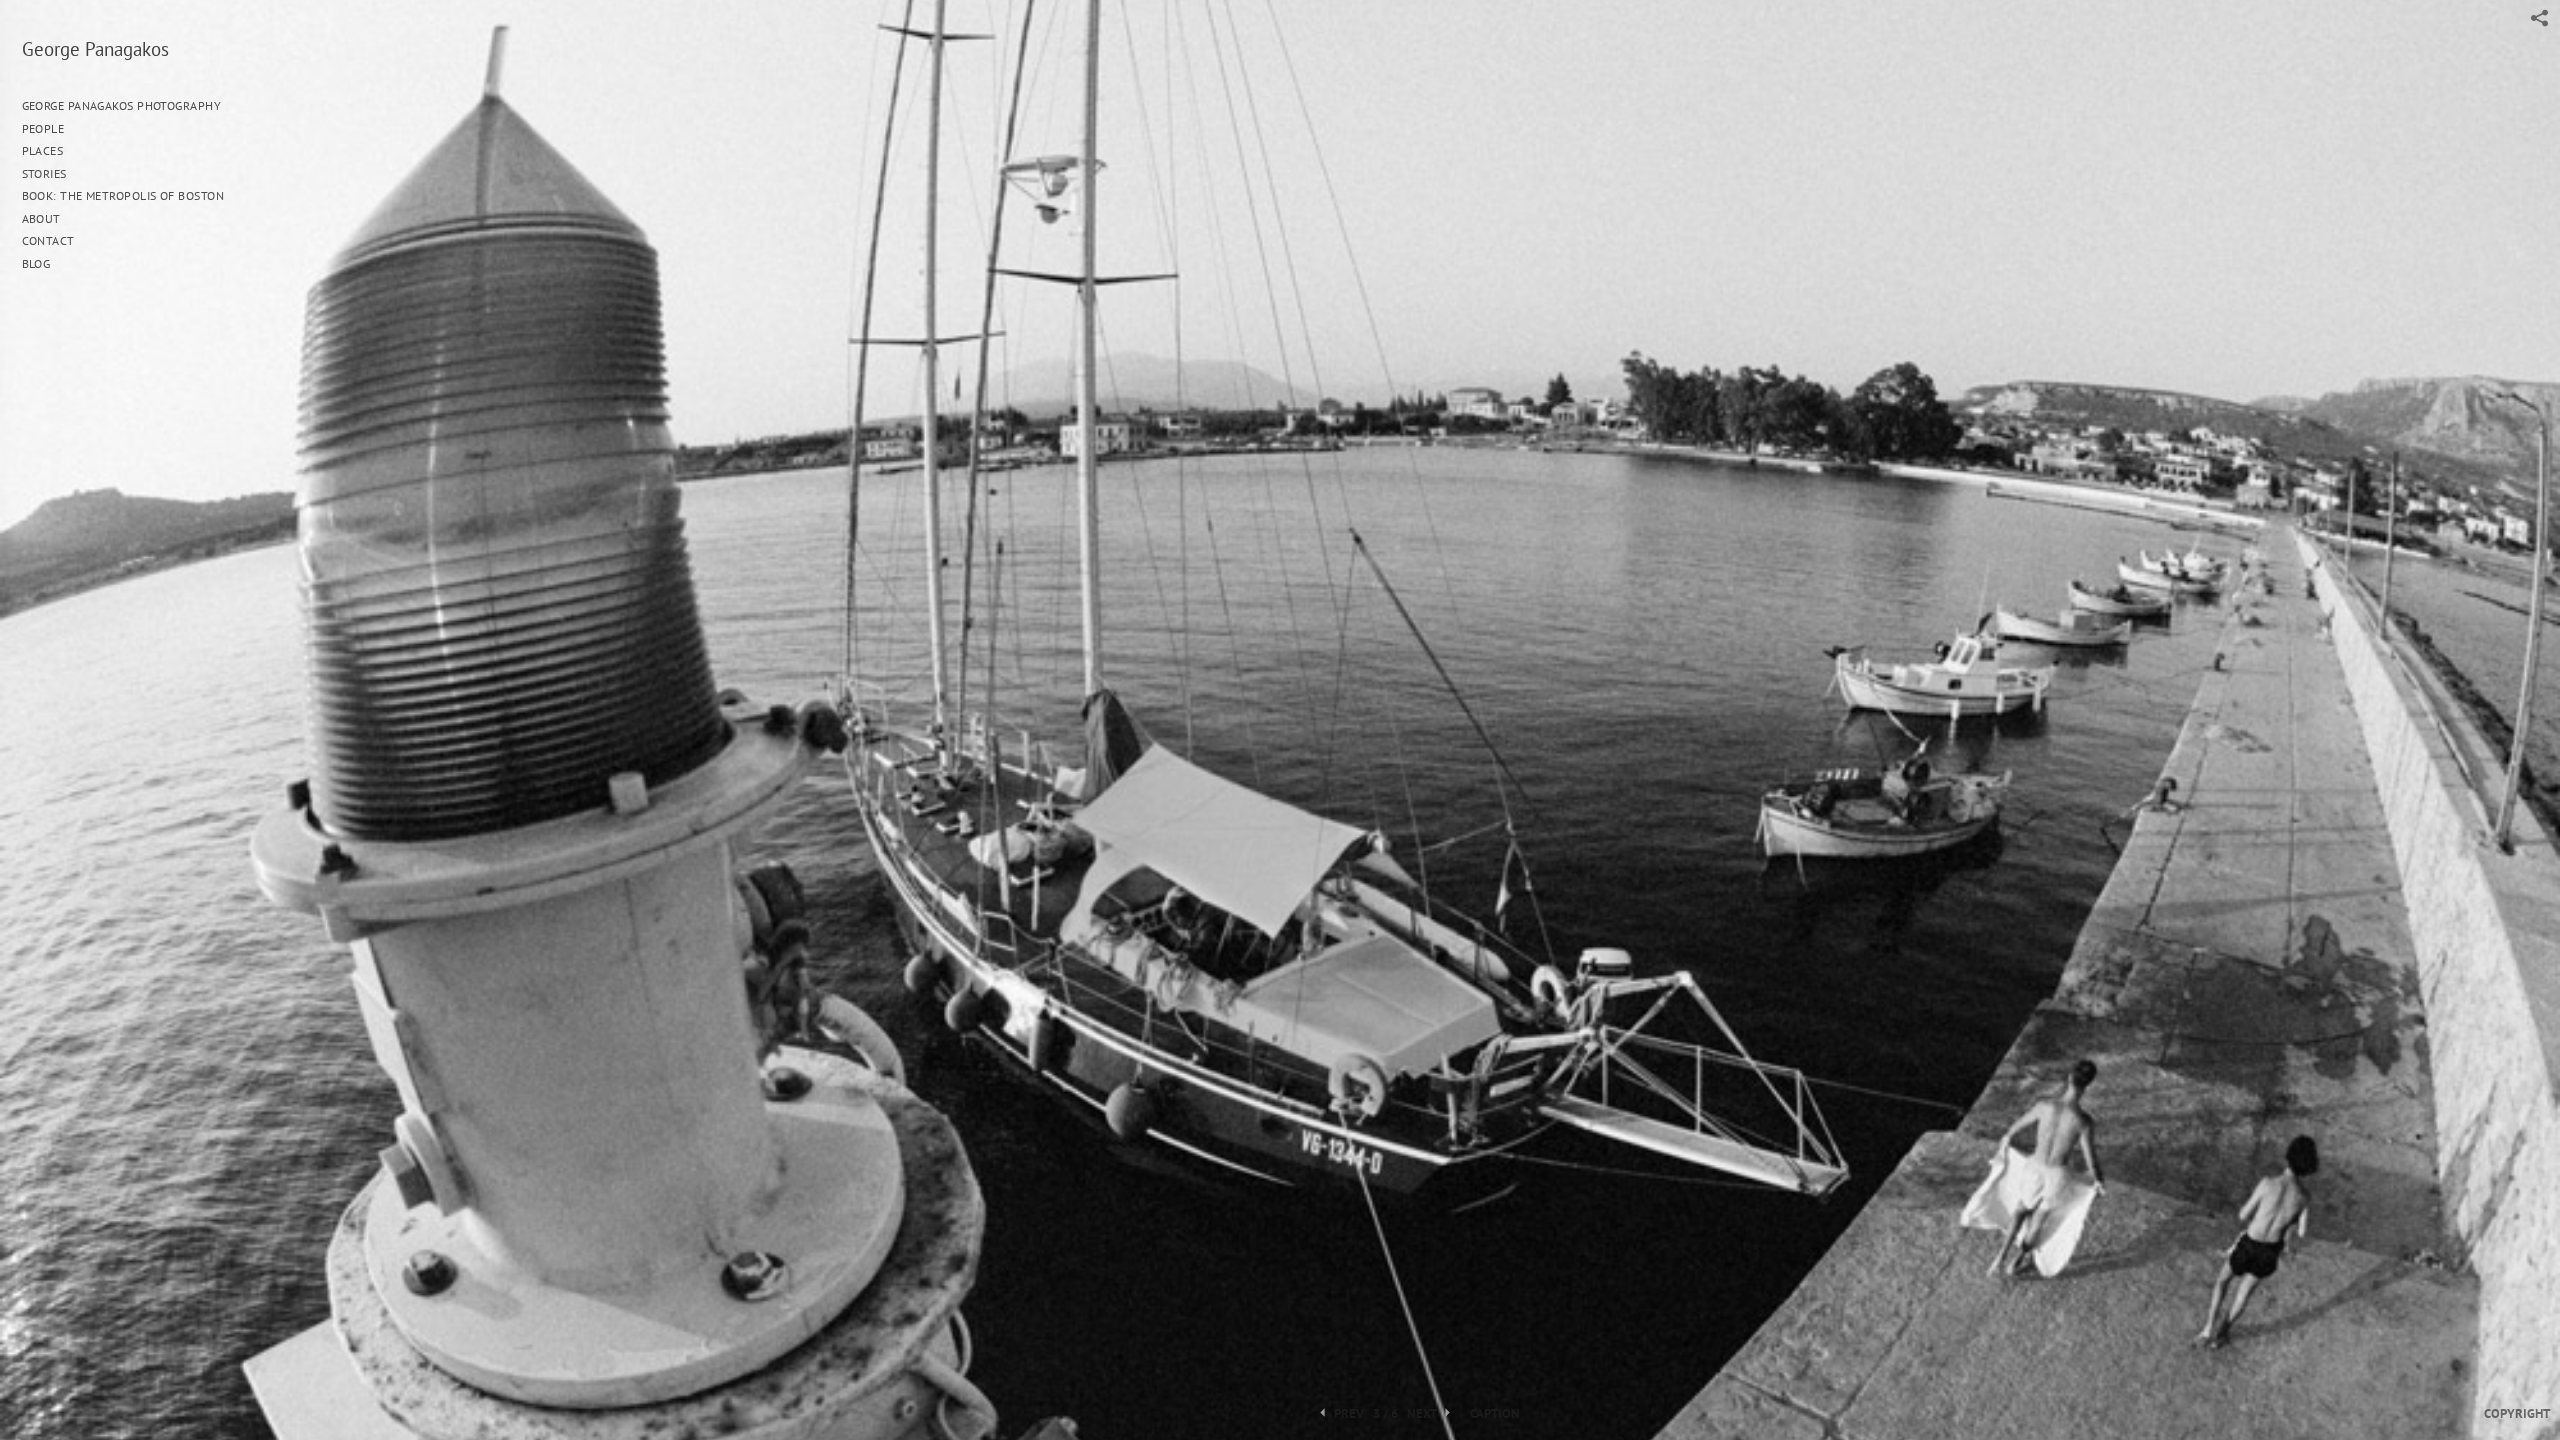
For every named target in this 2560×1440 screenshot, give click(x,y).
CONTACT (48, 240)
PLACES (43, 150)
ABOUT (41, 218)
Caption (1495, 1414)
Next (1423, 1414)
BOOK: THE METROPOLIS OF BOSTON (123, 195)
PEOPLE (43, 128)
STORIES (46, 173)
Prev (1347, 1414)
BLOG (36, 263)
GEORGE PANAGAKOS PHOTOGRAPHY (122, 105)
